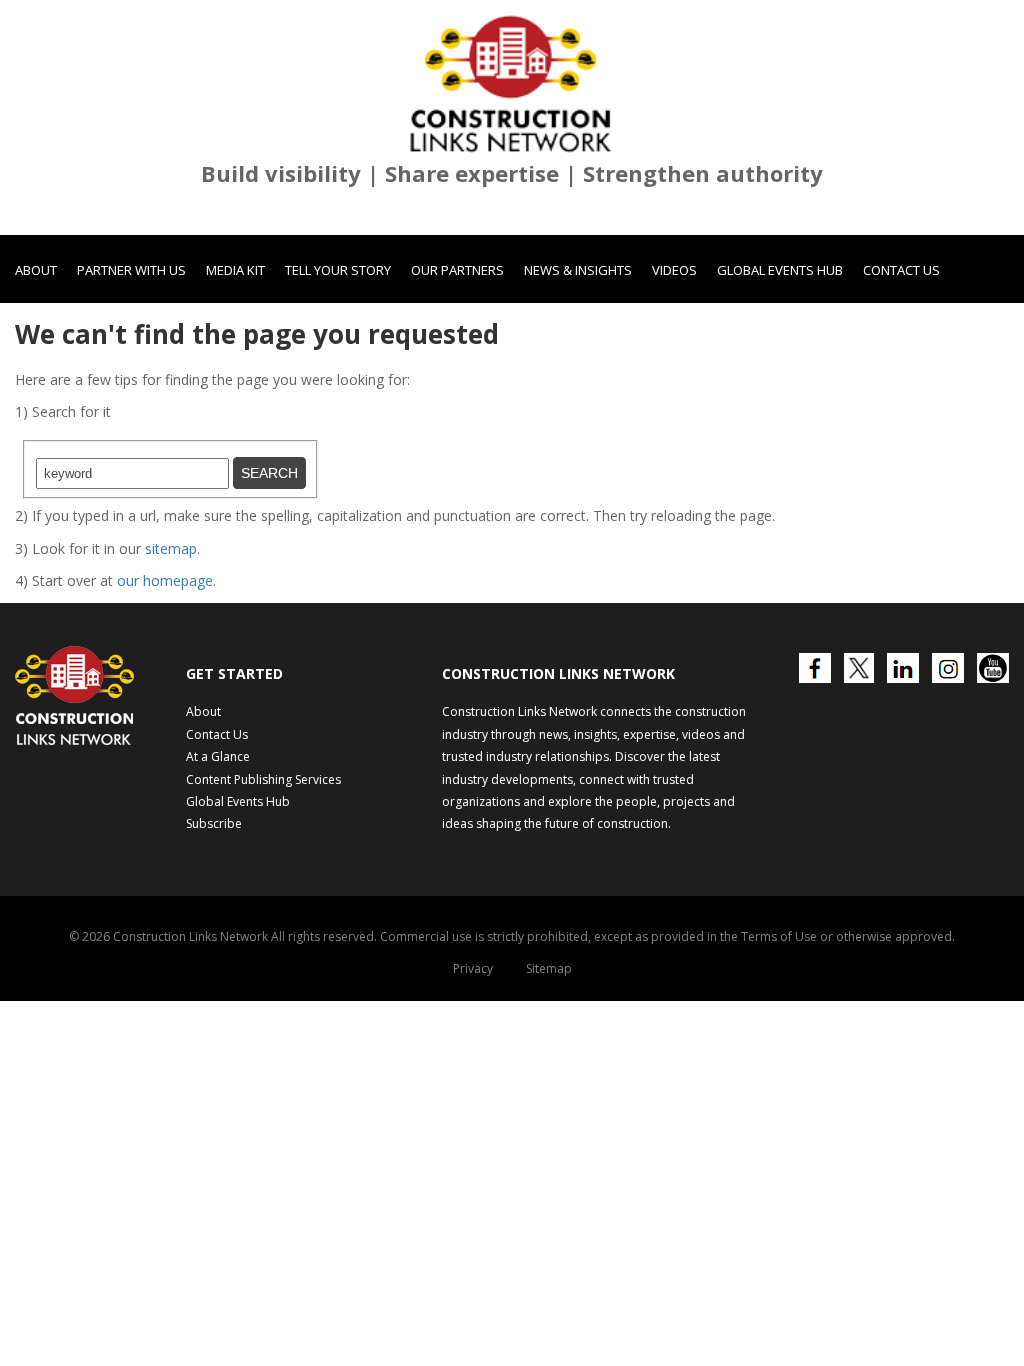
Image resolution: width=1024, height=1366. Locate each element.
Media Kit (235, 270)
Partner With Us (131, 270)
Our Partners (457, 270)
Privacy (473, 968)
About (36, 270)
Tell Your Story (338, 270)
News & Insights (578, 270)
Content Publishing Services (263, 779)
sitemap (171, 548)
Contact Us (901, 270)
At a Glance (218, 756)
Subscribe (214, 823)
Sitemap (549, 968)
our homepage (165, 580)
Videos (674, 270)
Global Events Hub (780, 270)
